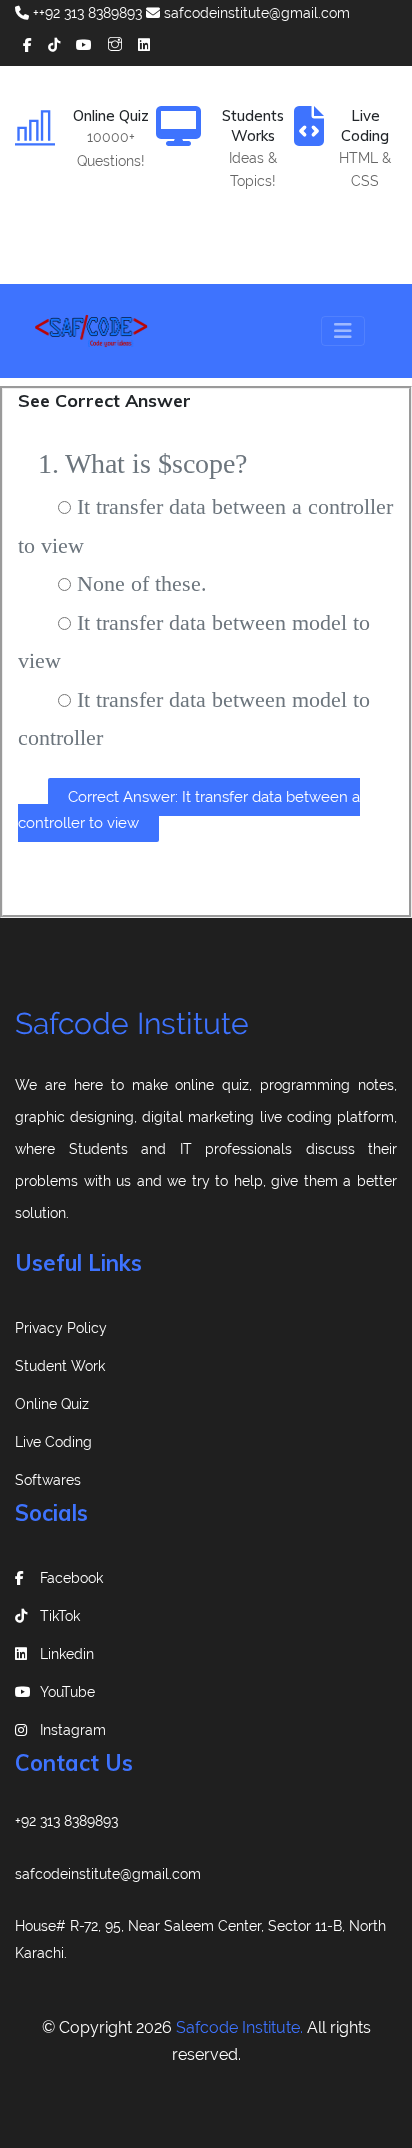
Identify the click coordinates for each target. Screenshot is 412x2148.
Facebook (71, 1578)
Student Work (60, 1366)
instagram (73, 1730)
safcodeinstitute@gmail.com (255, 13)
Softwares (48, 1480)
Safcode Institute (132, 1023)
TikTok (60, 1616)
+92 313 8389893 (66, 1821)
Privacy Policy (61, 1328)
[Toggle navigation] (343, 331)
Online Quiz (52, 1404)
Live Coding (53, 1442)
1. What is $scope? (142, 463)
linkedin (67, 1654)
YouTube (67, 1692)
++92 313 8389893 (85, 13)
